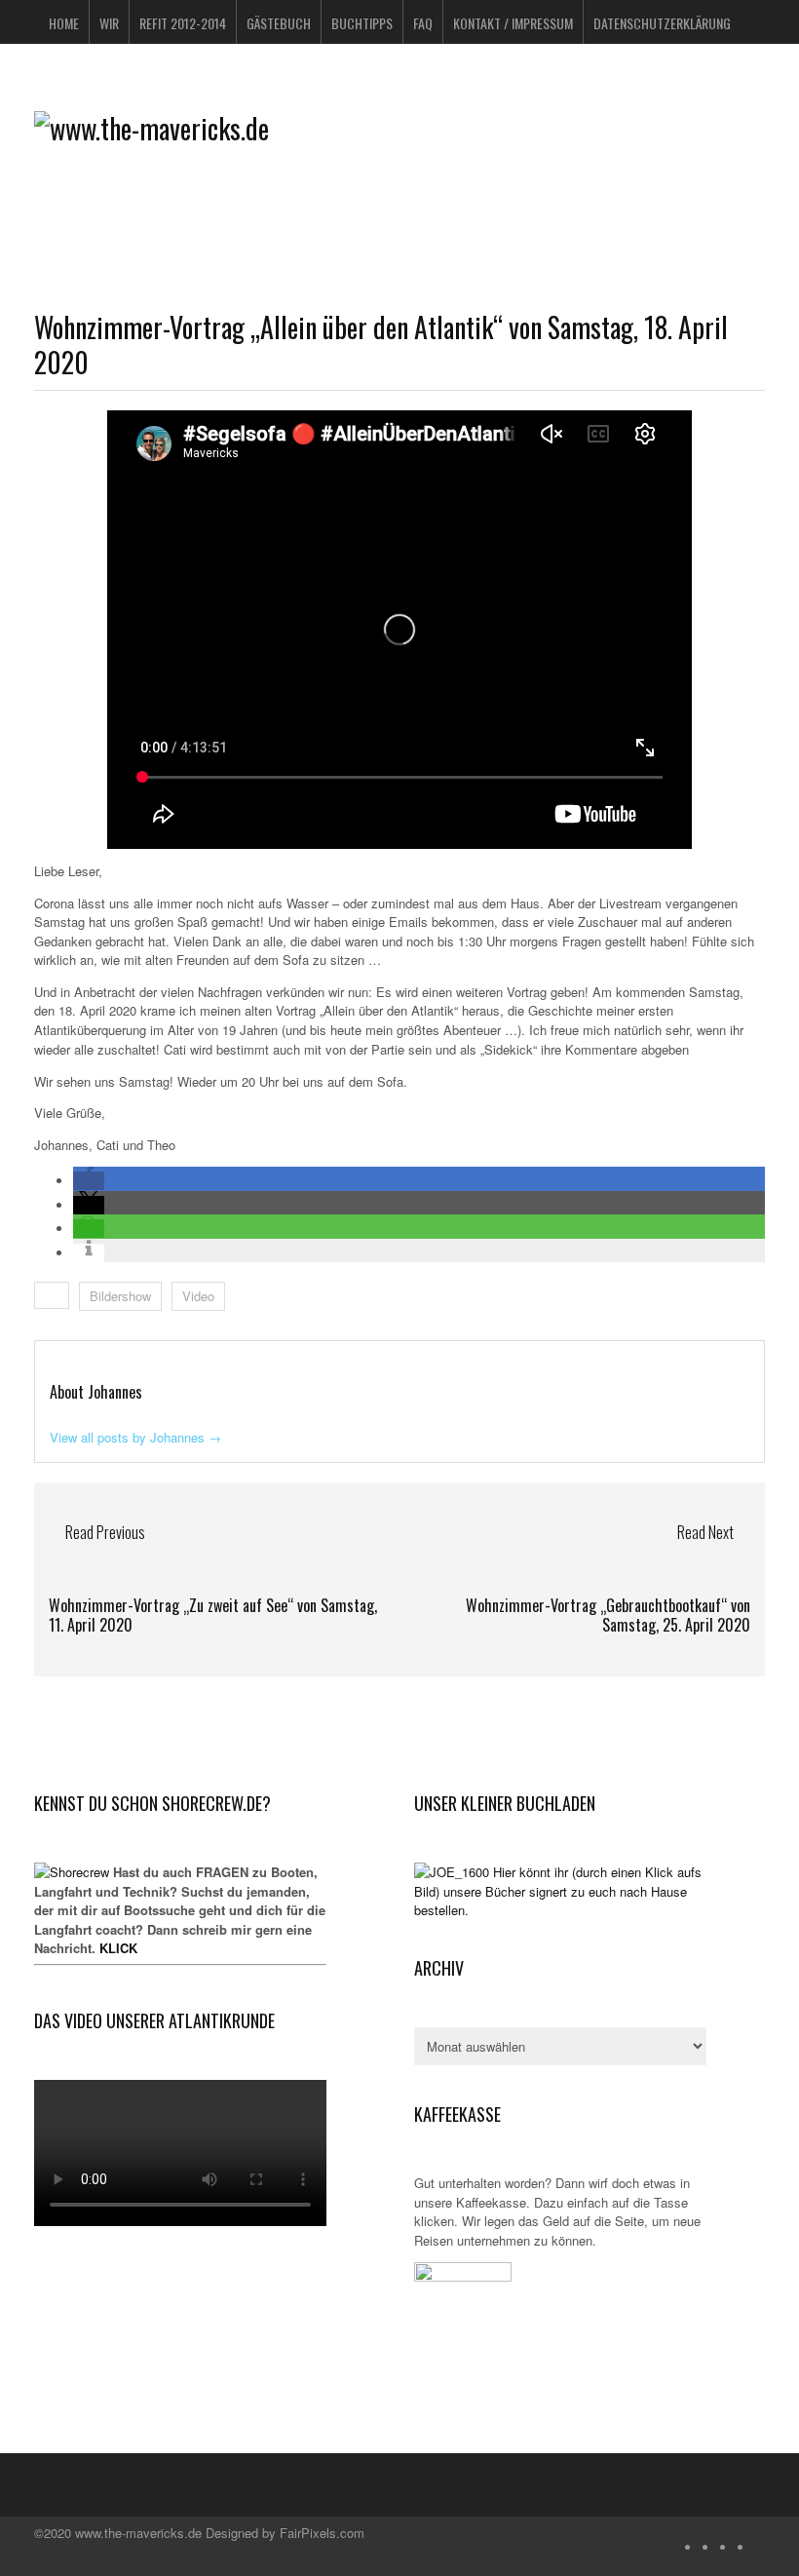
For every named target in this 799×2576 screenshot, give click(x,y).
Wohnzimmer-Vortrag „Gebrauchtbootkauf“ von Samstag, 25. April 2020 (608, 1615)
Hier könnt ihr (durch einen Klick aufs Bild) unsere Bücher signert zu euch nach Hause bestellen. (558, 1891)
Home (64, 23)
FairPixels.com (322, 2533)
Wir (109, 23)
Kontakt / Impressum (513, 23)
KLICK (118, 1948)
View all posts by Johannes (135, 1437)
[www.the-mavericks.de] (152, 128)
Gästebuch (279, 23)
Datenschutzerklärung (662, 23)
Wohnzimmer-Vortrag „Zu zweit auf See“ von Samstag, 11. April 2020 (213, 1615)
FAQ (423, 23)
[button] (89, 1181)
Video (198, 1296)
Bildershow (120, 1296)
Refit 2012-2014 (183, 23)
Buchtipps (362, 23)
